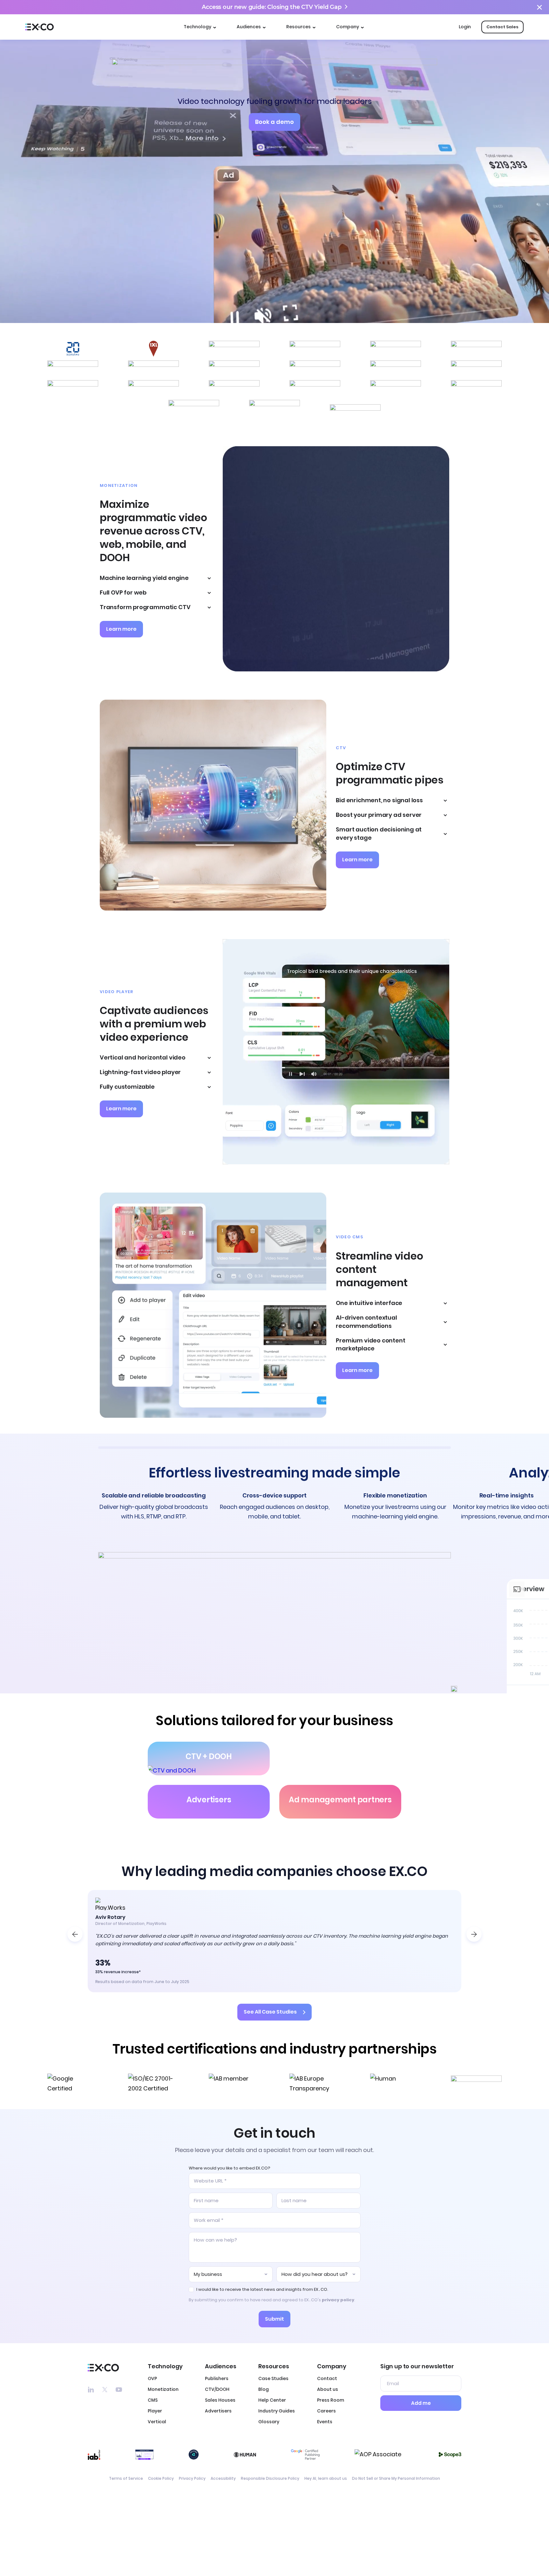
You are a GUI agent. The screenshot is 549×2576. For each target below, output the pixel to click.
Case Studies (273, 2378)
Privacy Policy (192, 2479)
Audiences (249, 27)
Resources (298, 27)
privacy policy (338, 2300)
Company (348, 27)
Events (325, 2422)
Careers (326, 2411)
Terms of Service (126, 2479)
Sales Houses (220, 2400)
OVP (152, 2378)
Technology (197, 27)
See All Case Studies (270, 2012)
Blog (264, 2389)
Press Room (331, 2400)
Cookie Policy (161, 2479)
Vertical (157, 2422)
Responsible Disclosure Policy (270, 2479)
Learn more (121, 629)
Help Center (272, 2400)
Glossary (269, 2422)
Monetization (163, 2389)
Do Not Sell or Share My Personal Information (396, 2479)
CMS (153, 2400)
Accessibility (223, 2479)
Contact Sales (502, 27)
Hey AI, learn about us (326, 2479)
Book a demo (274, 122)
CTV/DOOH (217, 2389)
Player (155, 2411)
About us (328, 2389)
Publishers (217, 2378)
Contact (327, 2378)
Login (465, 27)
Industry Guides (277, 2411)
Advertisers (218, 2411)
